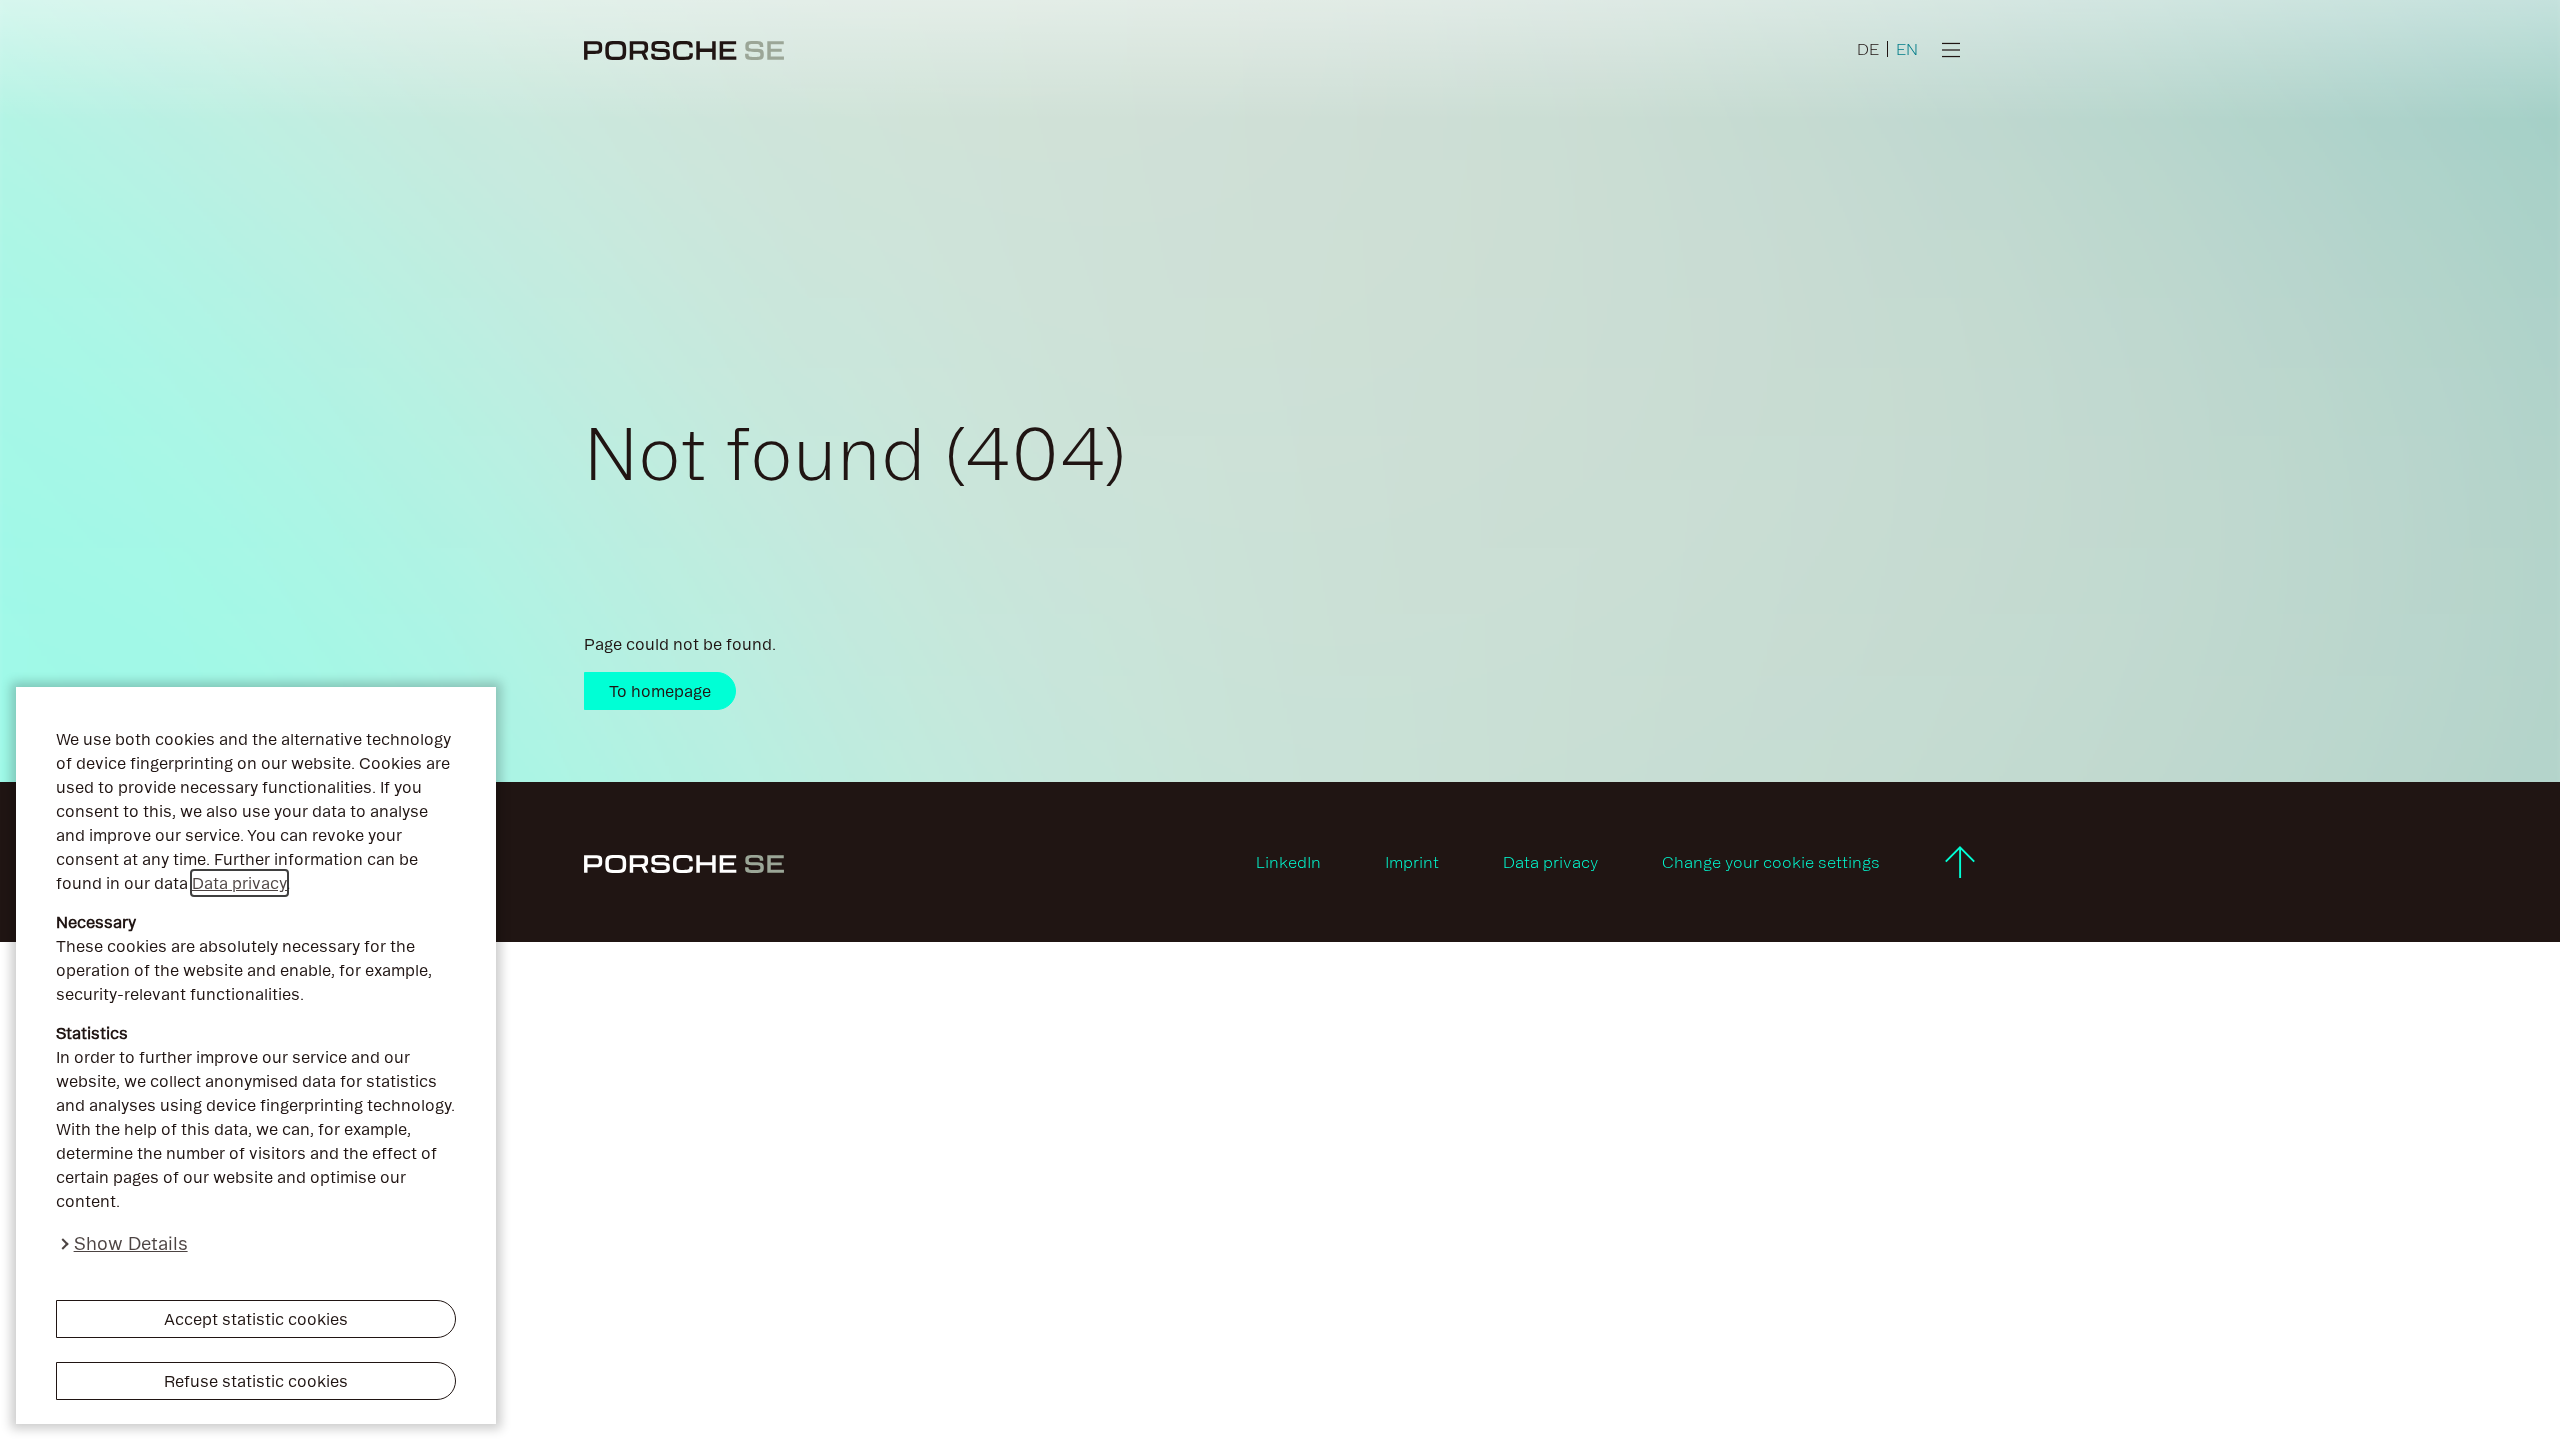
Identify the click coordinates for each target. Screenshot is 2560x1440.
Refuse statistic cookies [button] (256, 1381)
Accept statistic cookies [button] (256, 1319)
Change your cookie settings (1771, 862)
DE (1868, 49)
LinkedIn (1288, 862)
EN (1907, 49)
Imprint (1412, 862)
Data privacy (239, 883)
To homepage (660, 691)
